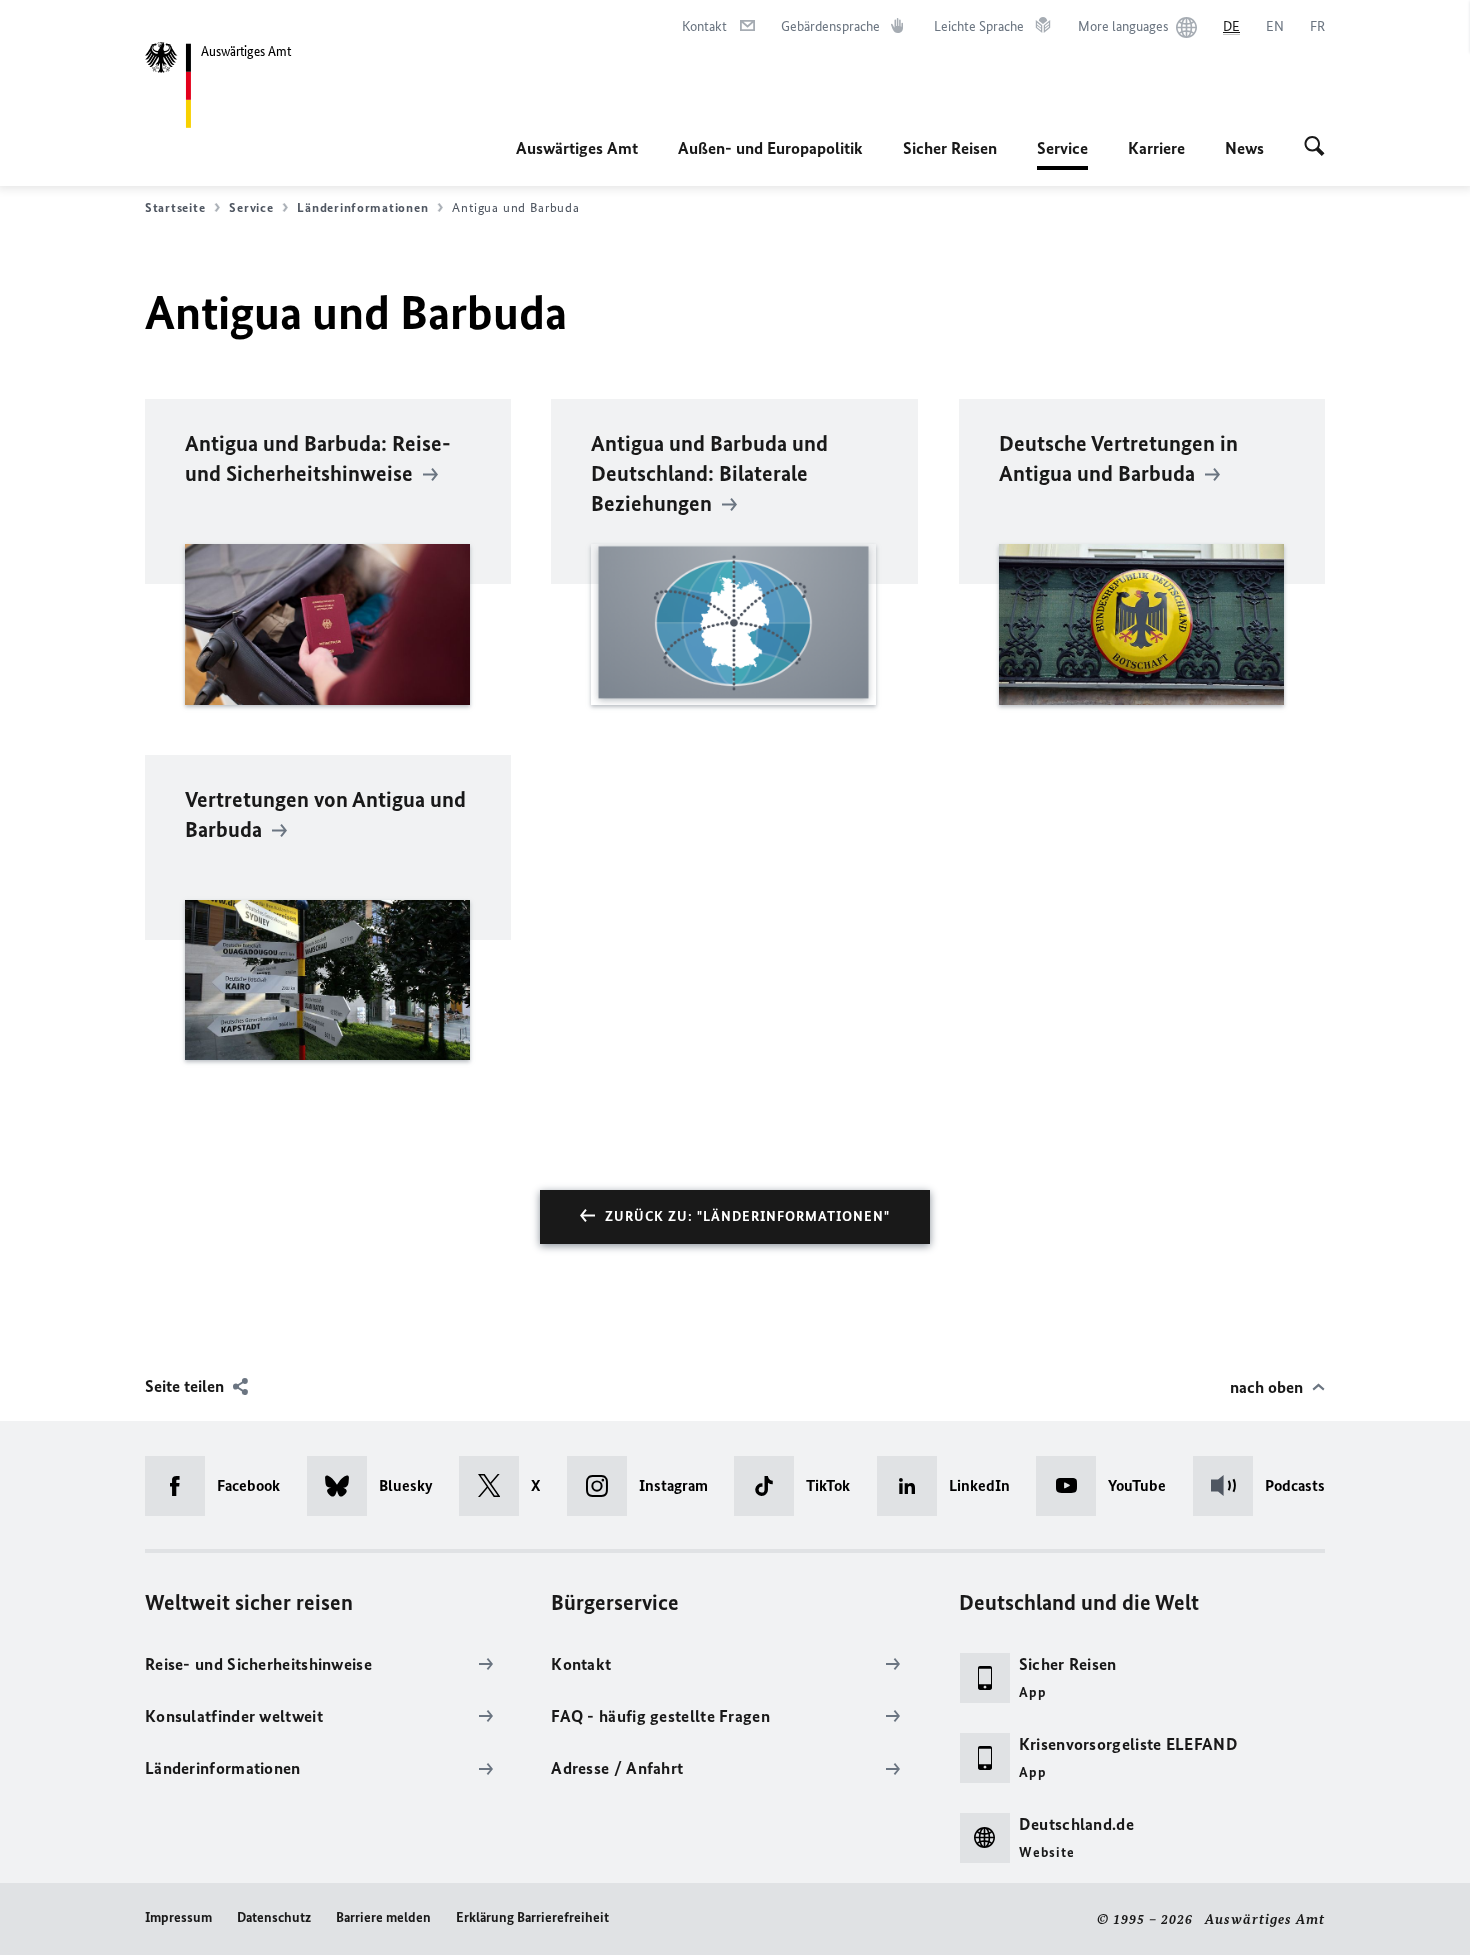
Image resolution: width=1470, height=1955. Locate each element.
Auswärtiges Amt (577, 148)
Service (1062, 154)
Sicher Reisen (950, 148)
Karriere (1156, 148)
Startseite (175, 207)
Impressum (178, 1917)
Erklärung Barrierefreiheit (532, 1917)
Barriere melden (383, 1917)
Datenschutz (274, 1917)
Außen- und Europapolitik (770, 148)
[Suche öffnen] (1314, 148)
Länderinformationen (362, 207)
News (1244, 148)
